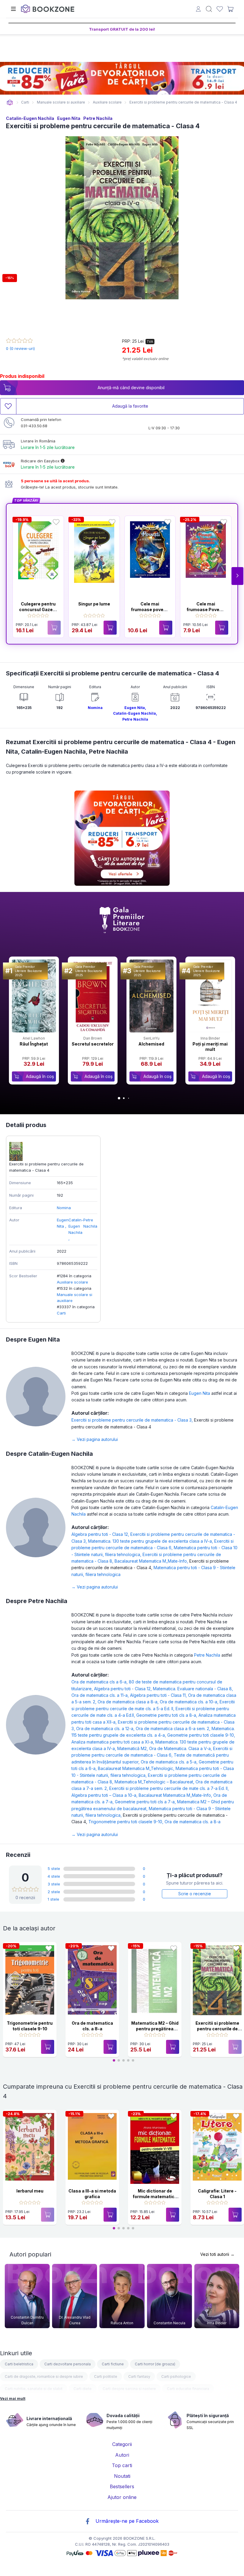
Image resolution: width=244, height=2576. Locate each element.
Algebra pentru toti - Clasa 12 (101, 1534)
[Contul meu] (198, 10)
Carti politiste (106, 2377)
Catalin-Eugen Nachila (30, 118)
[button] (237, 576)
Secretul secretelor (93, 1044)
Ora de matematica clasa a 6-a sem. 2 (174, 1728)
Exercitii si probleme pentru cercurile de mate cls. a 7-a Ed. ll (169, 1788)
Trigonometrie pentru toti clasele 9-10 (126, 1822)
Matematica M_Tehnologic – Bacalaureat (155, 1782)
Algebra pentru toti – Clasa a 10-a (105, 1795)
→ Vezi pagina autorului (95, 1439)
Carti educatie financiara (188, 2389)
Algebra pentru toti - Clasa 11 (159, 1695)
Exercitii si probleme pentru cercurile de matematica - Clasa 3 (133, 1420)
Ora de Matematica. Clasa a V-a (181, 1748)
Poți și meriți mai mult (210, 1047)
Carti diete (83, 2389)
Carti (61, 1313)
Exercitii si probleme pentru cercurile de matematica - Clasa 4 (217, 2029)
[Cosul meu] (230, 9)
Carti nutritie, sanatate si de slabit (34, 2389)
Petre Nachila (98, 118)
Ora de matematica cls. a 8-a (193, 1822)
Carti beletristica (19, 2364)
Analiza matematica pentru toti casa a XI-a (113, 1742)
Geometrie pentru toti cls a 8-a (167, 1715)
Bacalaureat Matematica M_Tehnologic (137, 1768)
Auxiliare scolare (72, 1282)
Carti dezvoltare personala (68, 2364)
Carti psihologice (176, 2377)
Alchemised (151, 1044)
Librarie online (10, 102)
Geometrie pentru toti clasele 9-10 (201, 1735)
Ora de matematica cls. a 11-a (101, 1695)
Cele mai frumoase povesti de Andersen (150, 610)
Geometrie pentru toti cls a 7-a (146, 1802)
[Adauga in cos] (110, 628)
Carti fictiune (113, 2364)
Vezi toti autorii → (217, 2254)
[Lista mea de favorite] (220, 9)
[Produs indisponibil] (54, 628)
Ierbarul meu (30, 2191)
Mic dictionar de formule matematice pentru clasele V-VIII (155, 2197)
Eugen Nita (69, 118)
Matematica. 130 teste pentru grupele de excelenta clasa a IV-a (151, 1541)
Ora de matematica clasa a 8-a (129, 1702)
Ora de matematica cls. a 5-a (170, 1762)
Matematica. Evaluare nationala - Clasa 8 (193, 1689)
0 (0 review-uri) (20, 348)
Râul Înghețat (34, 1044)
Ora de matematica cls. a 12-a (106, 1728)
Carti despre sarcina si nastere (129, 2389)
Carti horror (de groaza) (155, 2364)
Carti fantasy (139, 2377)
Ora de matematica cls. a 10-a (190, 1702)
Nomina (95, 708)
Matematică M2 (133, 1748)
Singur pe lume (94, 604)
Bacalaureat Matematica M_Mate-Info (152, 1561)
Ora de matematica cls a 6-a (100, 1682)
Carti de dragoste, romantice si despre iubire (44, 2377)
